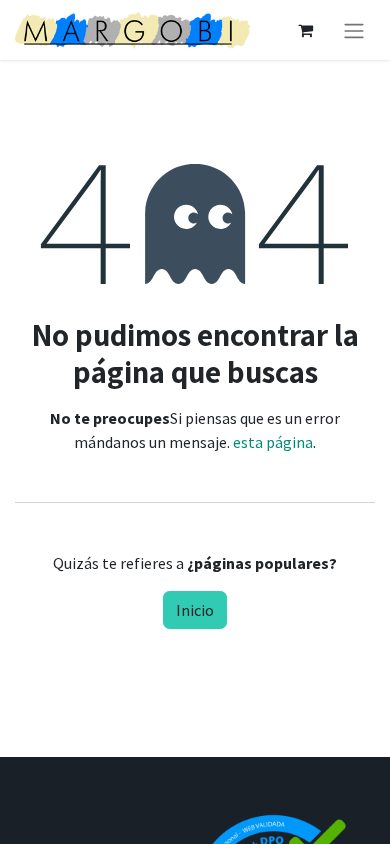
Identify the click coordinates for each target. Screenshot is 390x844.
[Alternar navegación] (354, 30)
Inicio (195, 610)
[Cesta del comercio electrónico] (305, 30)
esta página (273, 442)
